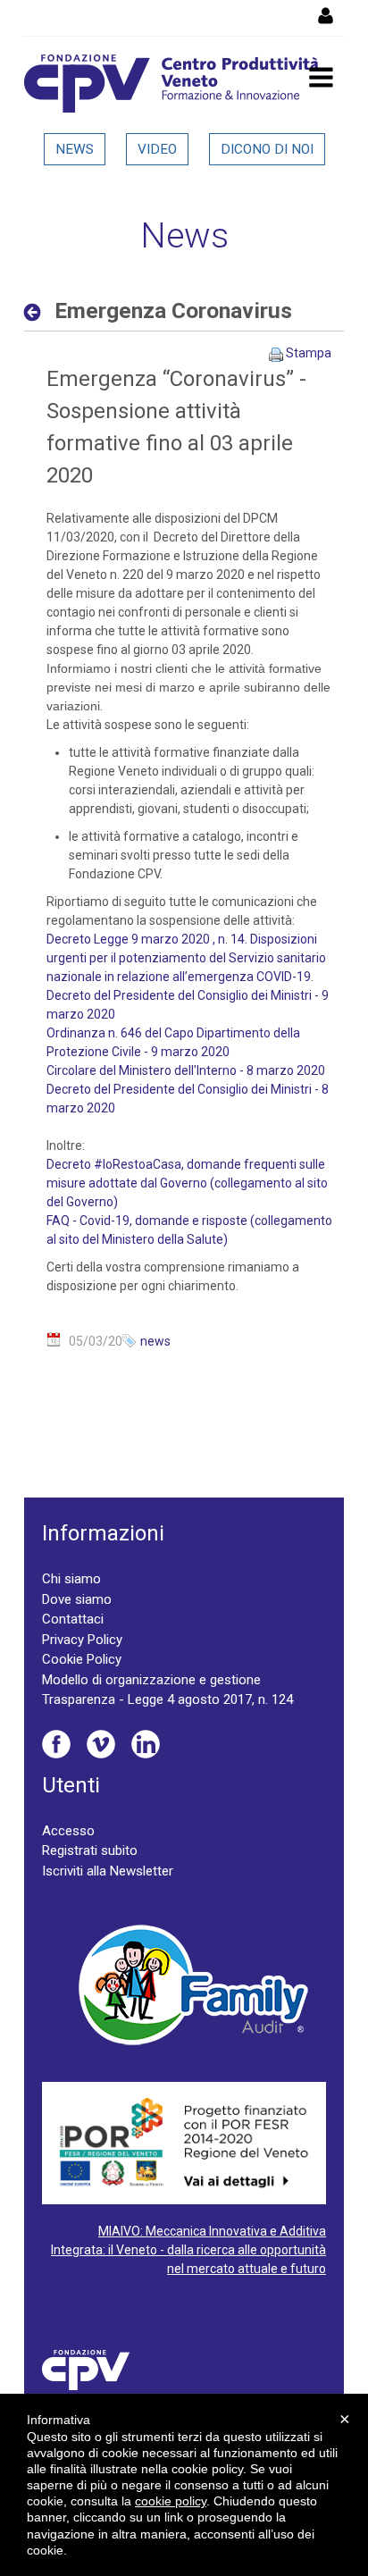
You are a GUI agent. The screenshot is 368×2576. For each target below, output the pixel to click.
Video (157, 149)
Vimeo (101, 1744)
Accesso (68, 1831)
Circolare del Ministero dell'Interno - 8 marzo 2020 (186, 1070)
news (155, 1341)
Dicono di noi (267, 149)
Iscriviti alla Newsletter (108, 1871)
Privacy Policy (82, 1640)
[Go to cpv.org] (171, 84)
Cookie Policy (82, 1659)
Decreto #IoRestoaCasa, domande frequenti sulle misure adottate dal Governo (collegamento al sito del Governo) (187, 1183)
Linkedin (146, 1744)
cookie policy (171, 2501)
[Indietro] (37, 312)
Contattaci (73, 1619)
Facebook (56, 1744)
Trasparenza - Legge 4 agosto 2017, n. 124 (167, 1699)
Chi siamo (71, 1579)
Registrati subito (90, 1850)
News (75, 149)
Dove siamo (77, 1599)
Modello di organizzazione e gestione (151, 1680)
